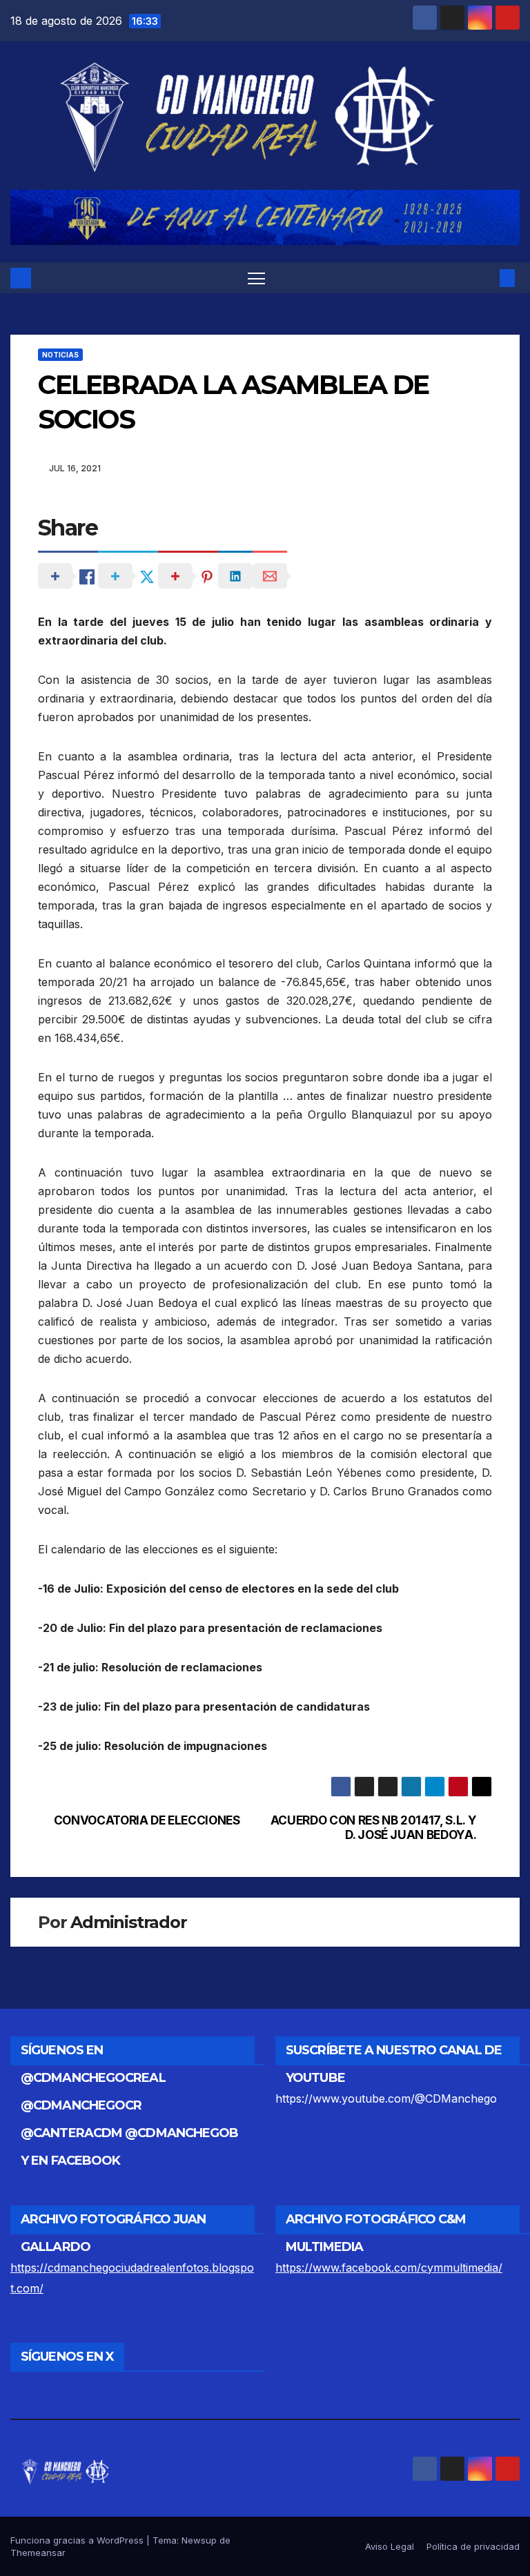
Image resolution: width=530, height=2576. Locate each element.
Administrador (128, 1922)
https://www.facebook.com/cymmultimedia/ (389, 2268)
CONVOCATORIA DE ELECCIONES (147, 1820)
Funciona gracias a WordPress (78, 2540)
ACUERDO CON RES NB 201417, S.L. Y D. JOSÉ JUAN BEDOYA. (374, 1828)
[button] (485, 278)
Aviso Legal (390, 2546)
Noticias (60, 355)
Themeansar (38, 2553)
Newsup (199, 2540)
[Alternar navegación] (256, 278)
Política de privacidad (473, 2546)
